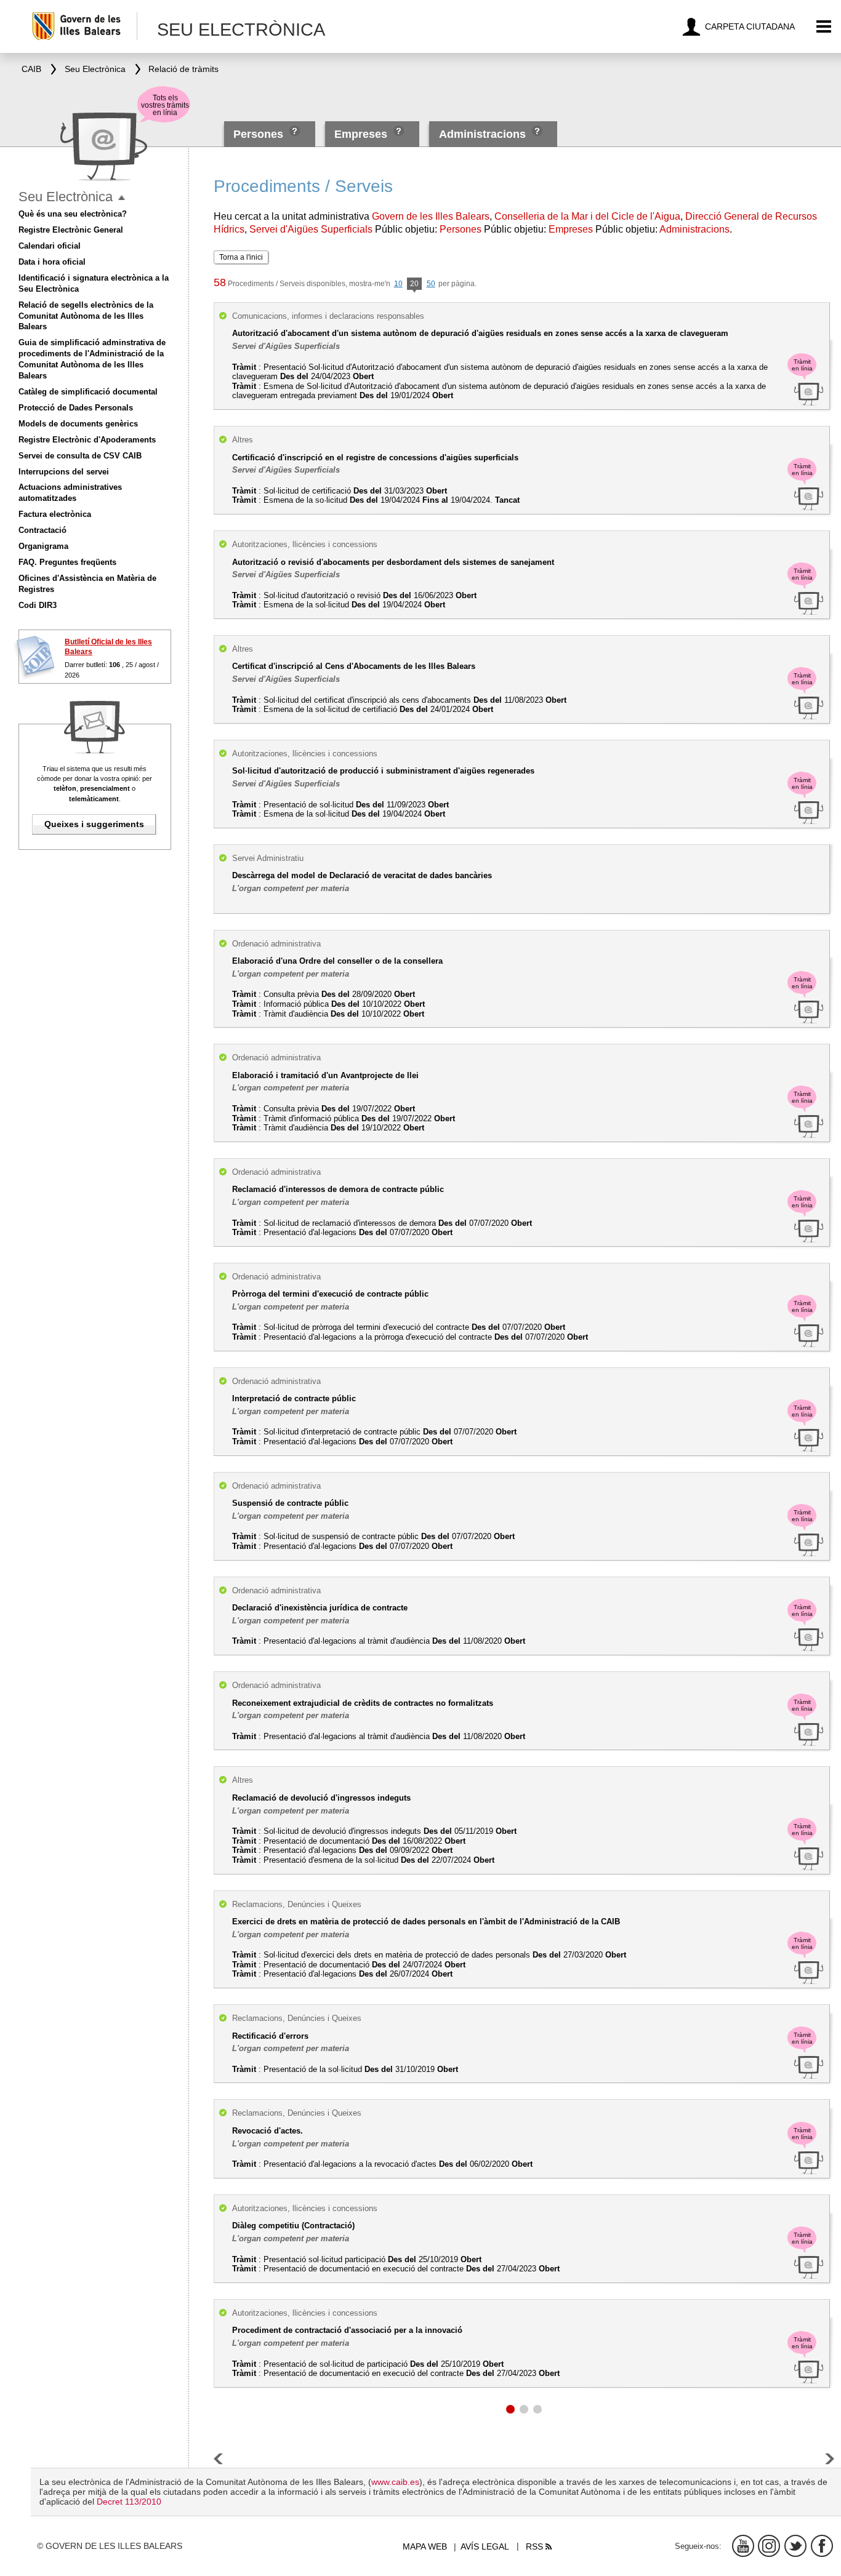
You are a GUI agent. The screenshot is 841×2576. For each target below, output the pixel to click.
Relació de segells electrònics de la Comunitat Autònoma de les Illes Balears (86, 316)
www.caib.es (395, 2482)
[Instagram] (769, 2546)
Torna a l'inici (241, 257)
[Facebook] (822, 2546)
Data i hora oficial (52, 262)
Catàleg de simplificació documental (88, 392)
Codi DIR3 (38, 605)
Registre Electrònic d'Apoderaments (87, 440)
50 (431, 284)
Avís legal (485, 2546)
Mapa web (425, 2546)
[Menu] (824, 27)
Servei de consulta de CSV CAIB (80, 456)
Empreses (361, 134)
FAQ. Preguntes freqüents (67, 562)
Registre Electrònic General (71, 230)
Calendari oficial (50, 246)
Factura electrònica (55, 514)
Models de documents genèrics (78, 424)
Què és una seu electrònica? (73, 214)
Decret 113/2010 (129, 2502)
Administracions (482, 134)
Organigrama (43, 546)
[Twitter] (795, 2546)
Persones (260, 134)
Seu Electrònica (66, 197)
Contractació (42, 530)
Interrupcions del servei (64, 472)
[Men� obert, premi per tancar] (122, 198)
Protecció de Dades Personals (76, 408)
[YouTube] (743, 2546)
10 (398, 284)
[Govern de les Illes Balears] (84, 26)
